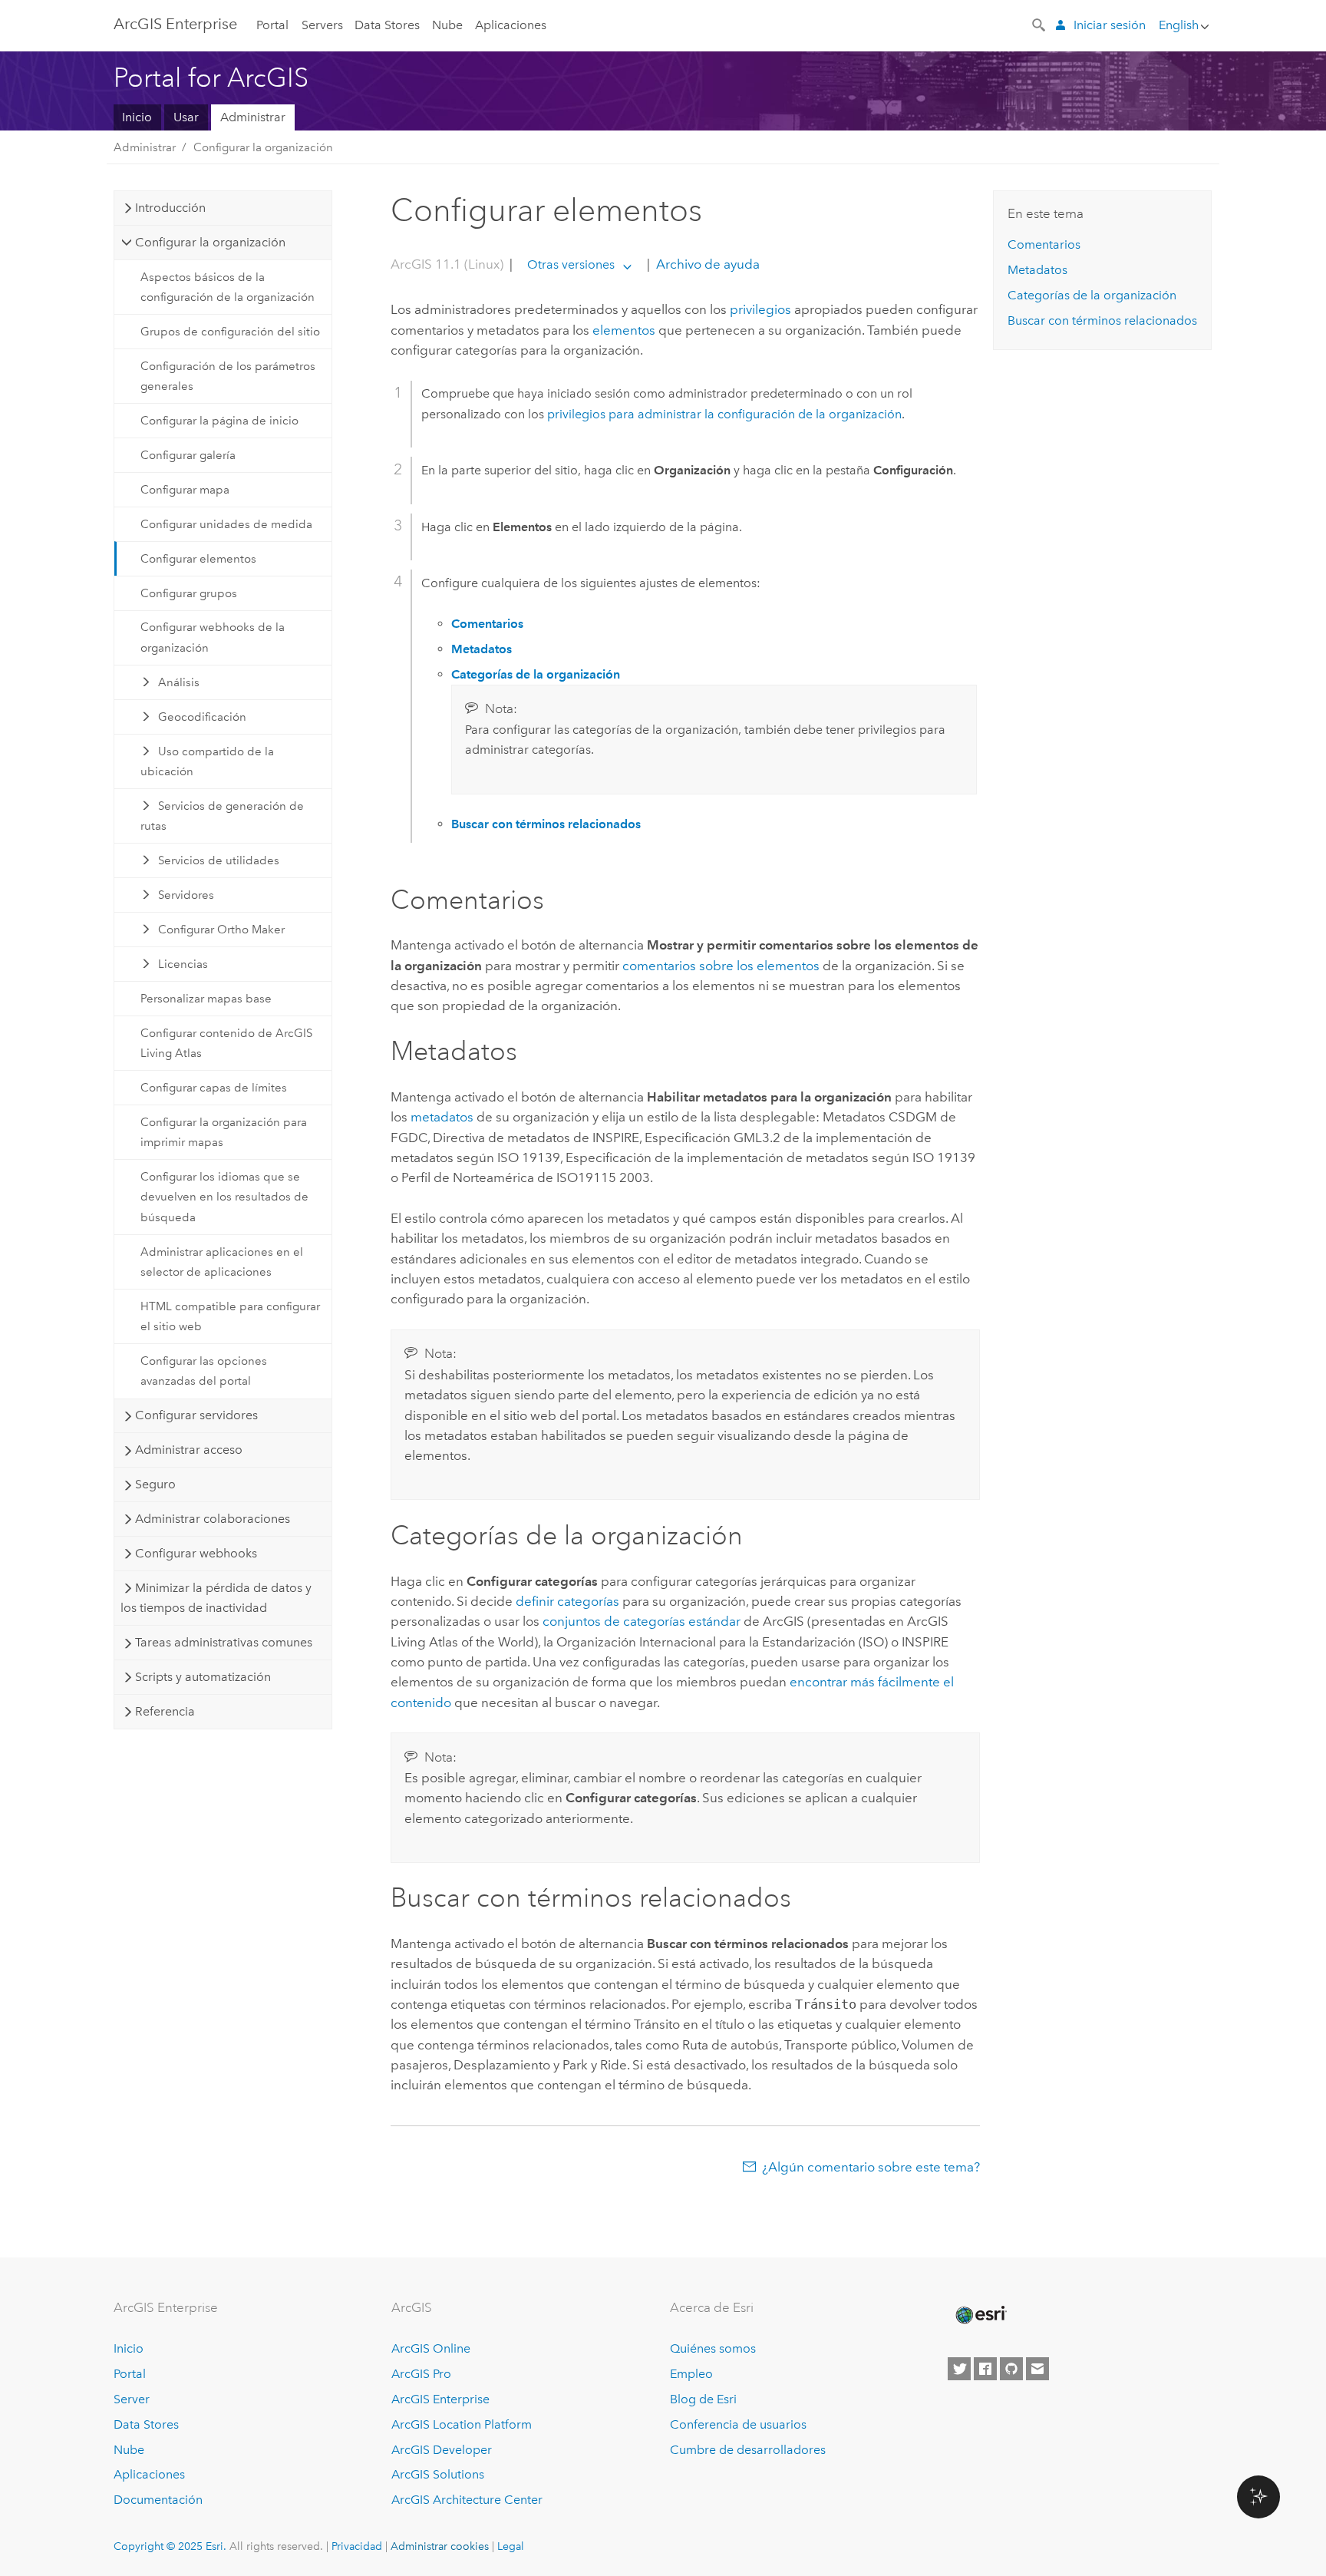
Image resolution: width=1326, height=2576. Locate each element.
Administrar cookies (440, 2546)
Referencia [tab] (165, 1711)
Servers (322, 25)
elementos (624, 330)
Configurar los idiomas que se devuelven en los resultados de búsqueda (224, 1197)
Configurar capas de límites (214, 1088)
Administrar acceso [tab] (189, 1450)
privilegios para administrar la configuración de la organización (724, 414)
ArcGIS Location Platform (462, 2424)
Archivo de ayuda (706, 264)
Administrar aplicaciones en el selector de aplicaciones (222, 1262)
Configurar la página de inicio (219, 421)
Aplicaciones (511, 25)
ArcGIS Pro (421, 2374)
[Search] (1040, 24)
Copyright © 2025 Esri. (170, 2546)
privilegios (760, 309)
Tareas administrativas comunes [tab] (224, 1642)
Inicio (137, 117)
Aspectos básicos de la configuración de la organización (228, 287)
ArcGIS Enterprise (175, 24)
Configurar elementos (198, 559)
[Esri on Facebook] (985, 2369)
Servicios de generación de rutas (223, 816)
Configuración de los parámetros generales (228, 376)
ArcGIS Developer (442, 2450)
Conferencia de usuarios (738, 2424)
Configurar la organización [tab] (210, 242)
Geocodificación (202, 717)
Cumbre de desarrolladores (748, 2450)
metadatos (442, 1117)
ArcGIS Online (431, 2348)
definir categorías (567, 1601)
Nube (447, 25)
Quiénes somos (713, 2348)
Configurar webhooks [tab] (196, 1553)
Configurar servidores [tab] (196, 1415)
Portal (272, 25)
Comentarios (1044, 244)
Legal (511, 2546)
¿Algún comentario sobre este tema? (871, 2167)
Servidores (186, 895)
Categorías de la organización (1092, 295)
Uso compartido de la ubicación (208, 761)
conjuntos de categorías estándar (642, 1621)
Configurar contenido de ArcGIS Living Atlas (226, 1043)
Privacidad (357, 2546)
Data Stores (387, 25)
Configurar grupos (189, 593)
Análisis (179, 682)
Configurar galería (188, 455)
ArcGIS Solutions (438, 2474)
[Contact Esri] (1037, 2369)
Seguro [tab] (155, 1484)
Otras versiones (571, 264)
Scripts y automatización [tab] (203, 1677)
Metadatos (1037, 270)
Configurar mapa (185, 490)
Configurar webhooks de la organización (213, 637)
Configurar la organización (263, 147)
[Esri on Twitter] (959, 2369)
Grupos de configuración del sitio (230, 332)
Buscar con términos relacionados (1102, 320)
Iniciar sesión (1110, 25)
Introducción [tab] (170, 208)
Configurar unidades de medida (226, 524)
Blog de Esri (703, 2399)
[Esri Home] (980, 2315)
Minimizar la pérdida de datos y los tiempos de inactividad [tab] (216, 1598)
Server (132, 2399)
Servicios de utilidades (219, 860)
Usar (186, 117)
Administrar (253, 117)
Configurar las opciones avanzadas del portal (204, 1371)
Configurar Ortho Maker (221, 930)
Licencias (183, 964)
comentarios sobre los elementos (721, 966)
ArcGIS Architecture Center (467, 2500)
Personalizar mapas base (206, 999)
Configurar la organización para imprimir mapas (224, 1132)
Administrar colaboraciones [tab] (213, 1519)
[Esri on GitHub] (1011, 2369)
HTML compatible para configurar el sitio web (230, 1316)
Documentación (158, 2500)
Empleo (691, 2374)
